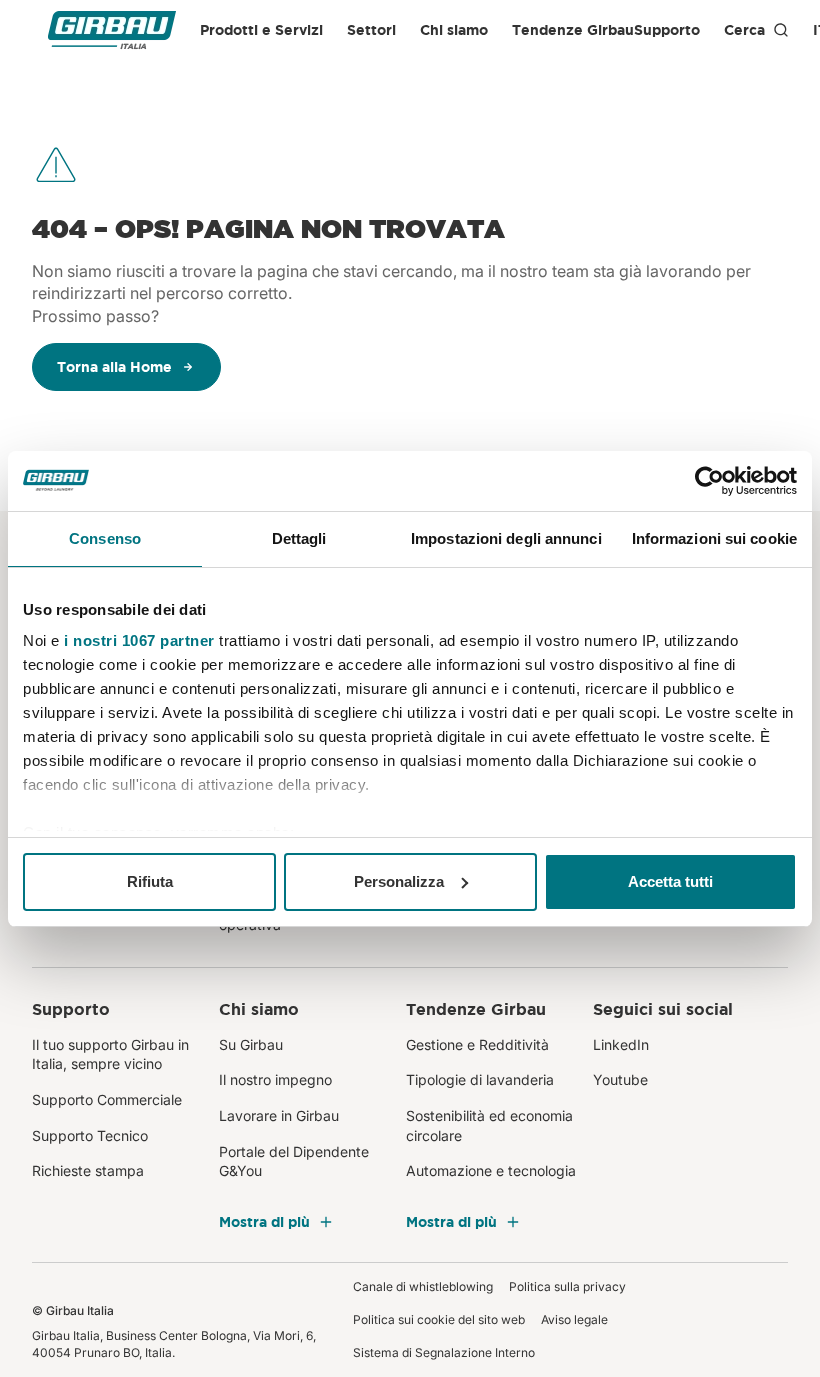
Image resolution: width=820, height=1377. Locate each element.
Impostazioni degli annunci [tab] (506, 538)
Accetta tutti (670, 881)
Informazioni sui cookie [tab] (714, 538)
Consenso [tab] (105, 538)
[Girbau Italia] (112, 30)
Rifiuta (150, 881)
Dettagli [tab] (299, 538)
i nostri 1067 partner (139, 640)
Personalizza (399, 881)
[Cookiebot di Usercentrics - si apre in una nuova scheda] (709, 481)
